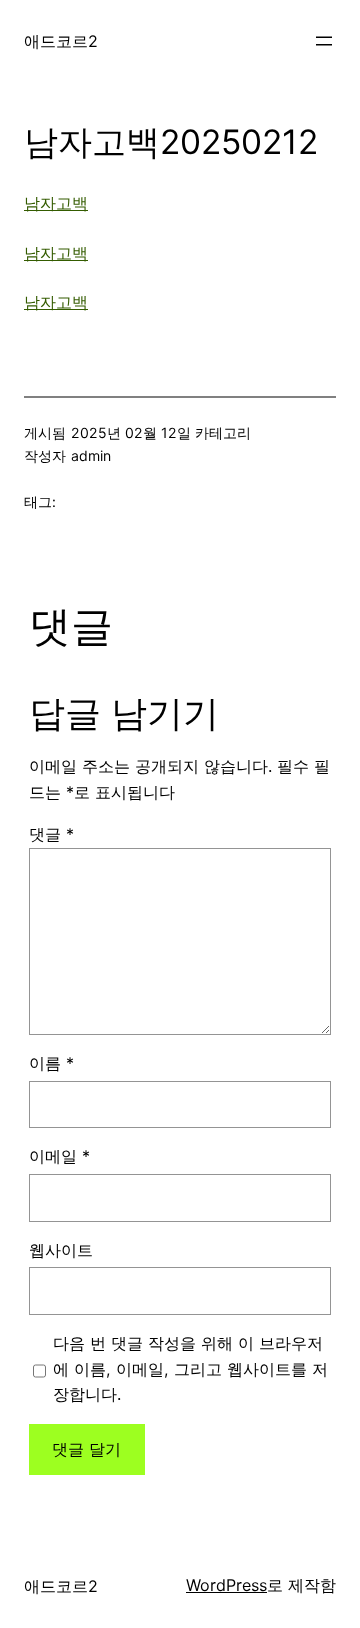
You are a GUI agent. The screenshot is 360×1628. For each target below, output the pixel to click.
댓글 (51, 834)
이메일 (59, 1156)
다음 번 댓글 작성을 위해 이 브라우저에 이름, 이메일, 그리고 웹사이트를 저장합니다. (190, 1369)
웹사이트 (61, 1250)
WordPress (226, 1585)
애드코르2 (61, 41)
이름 (51, 1063)
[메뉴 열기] (324, 41)
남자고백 (56, 203)
